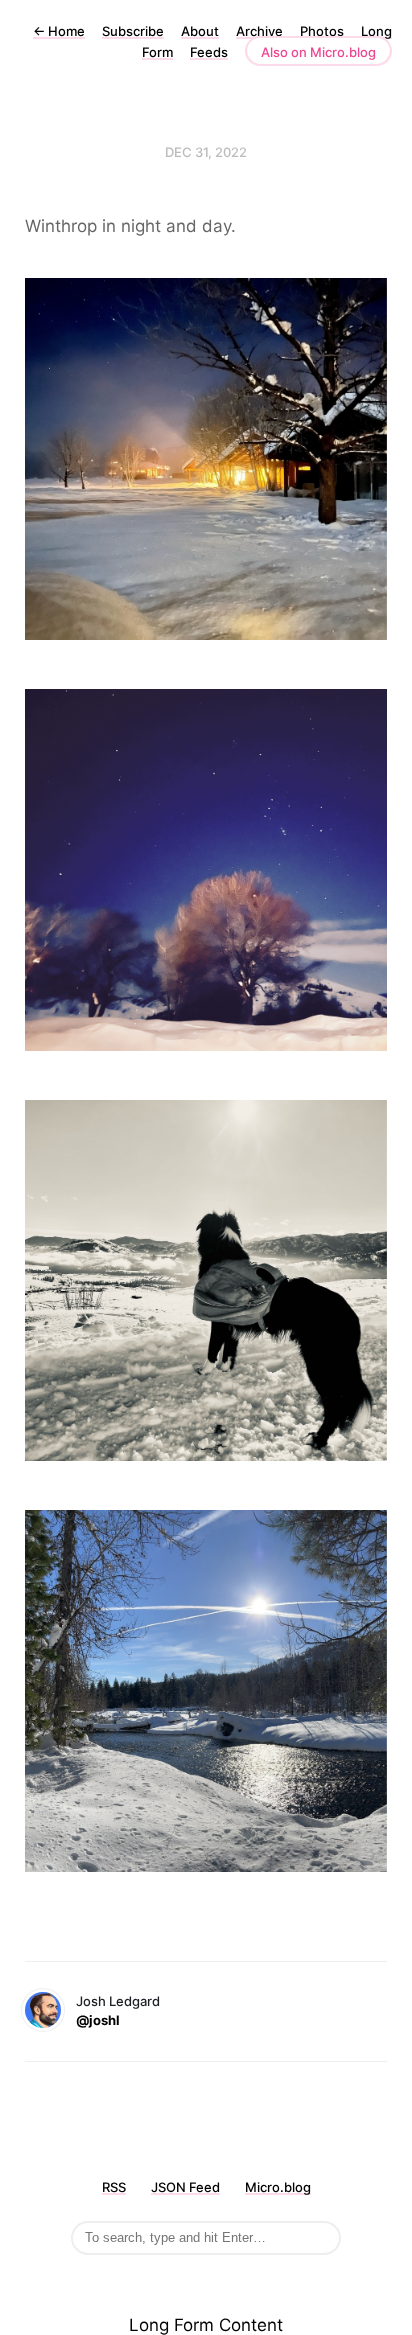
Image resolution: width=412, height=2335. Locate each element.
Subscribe (133, 31)
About (200, 31)
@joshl (98, 2020)
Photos (322, 31)
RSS (114, 2187)
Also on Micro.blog (318, 52)
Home (59, 31)
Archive (259, 31)
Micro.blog (278, 2187)
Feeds (209, 52)
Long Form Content (206, 2325)
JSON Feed (185, 2187)
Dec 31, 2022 (206, 152)
